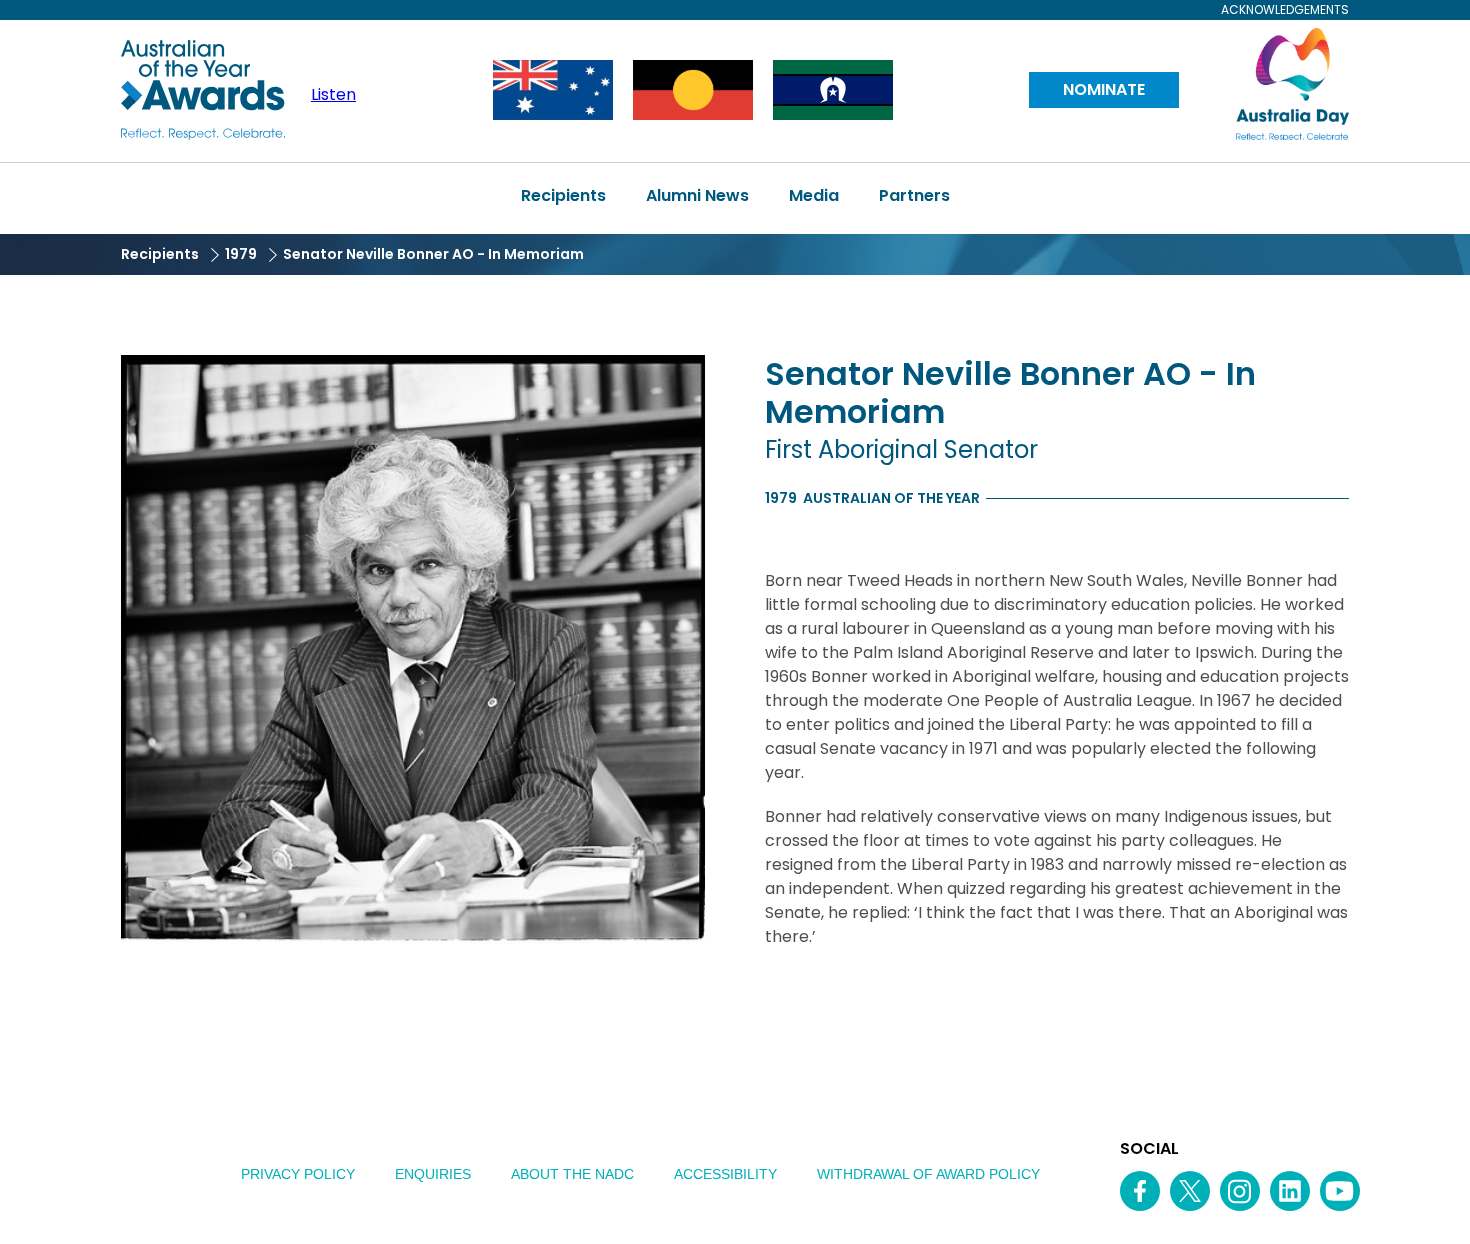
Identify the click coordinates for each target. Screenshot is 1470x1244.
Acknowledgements (1285, 10)
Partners (914, 195)
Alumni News (697, 195)
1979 (241, 254)
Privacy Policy (298, 1174)
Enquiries (433, 1174)
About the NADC (572, 1174)
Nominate (1104, 89)
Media (814, 195)
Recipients (563, 195)
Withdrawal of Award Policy (928, 1174)
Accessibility (725, 1174)
